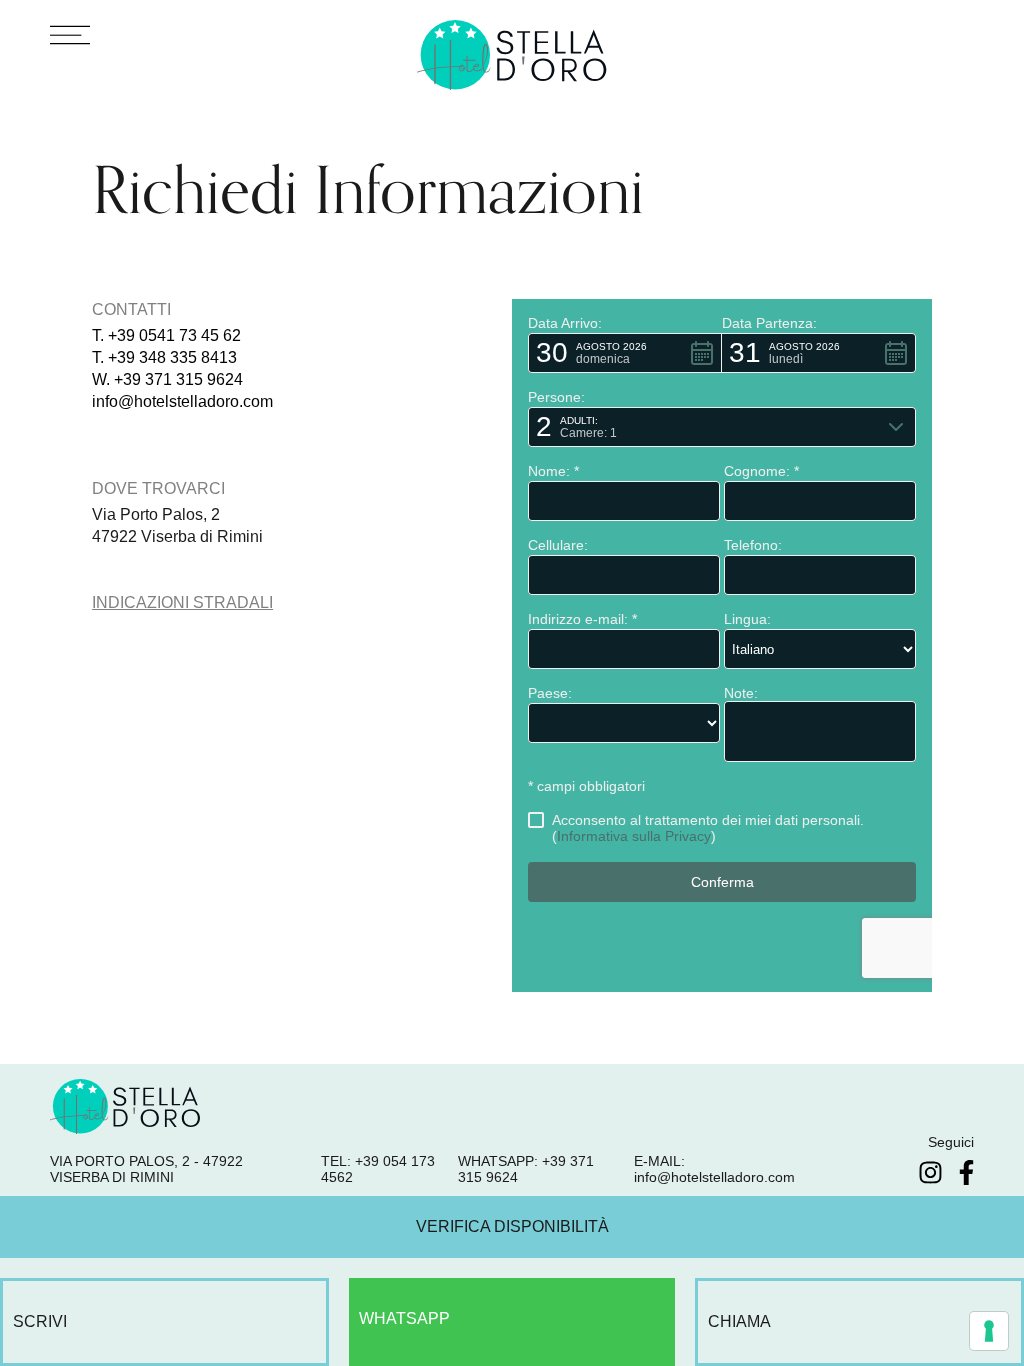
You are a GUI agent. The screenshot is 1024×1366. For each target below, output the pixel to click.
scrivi (40, 1321)
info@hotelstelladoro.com (182, 401)
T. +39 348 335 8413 (164, 357)
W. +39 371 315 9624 (167, 379)
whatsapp (404, 1318)
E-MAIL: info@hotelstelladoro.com (714, 1169)
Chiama (739, 1321)
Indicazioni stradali (182, 602)
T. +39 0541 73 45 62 (166, 335)
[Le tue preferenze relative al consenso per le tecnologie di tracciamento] (989, 1331)
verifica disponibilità (512, 1226)
